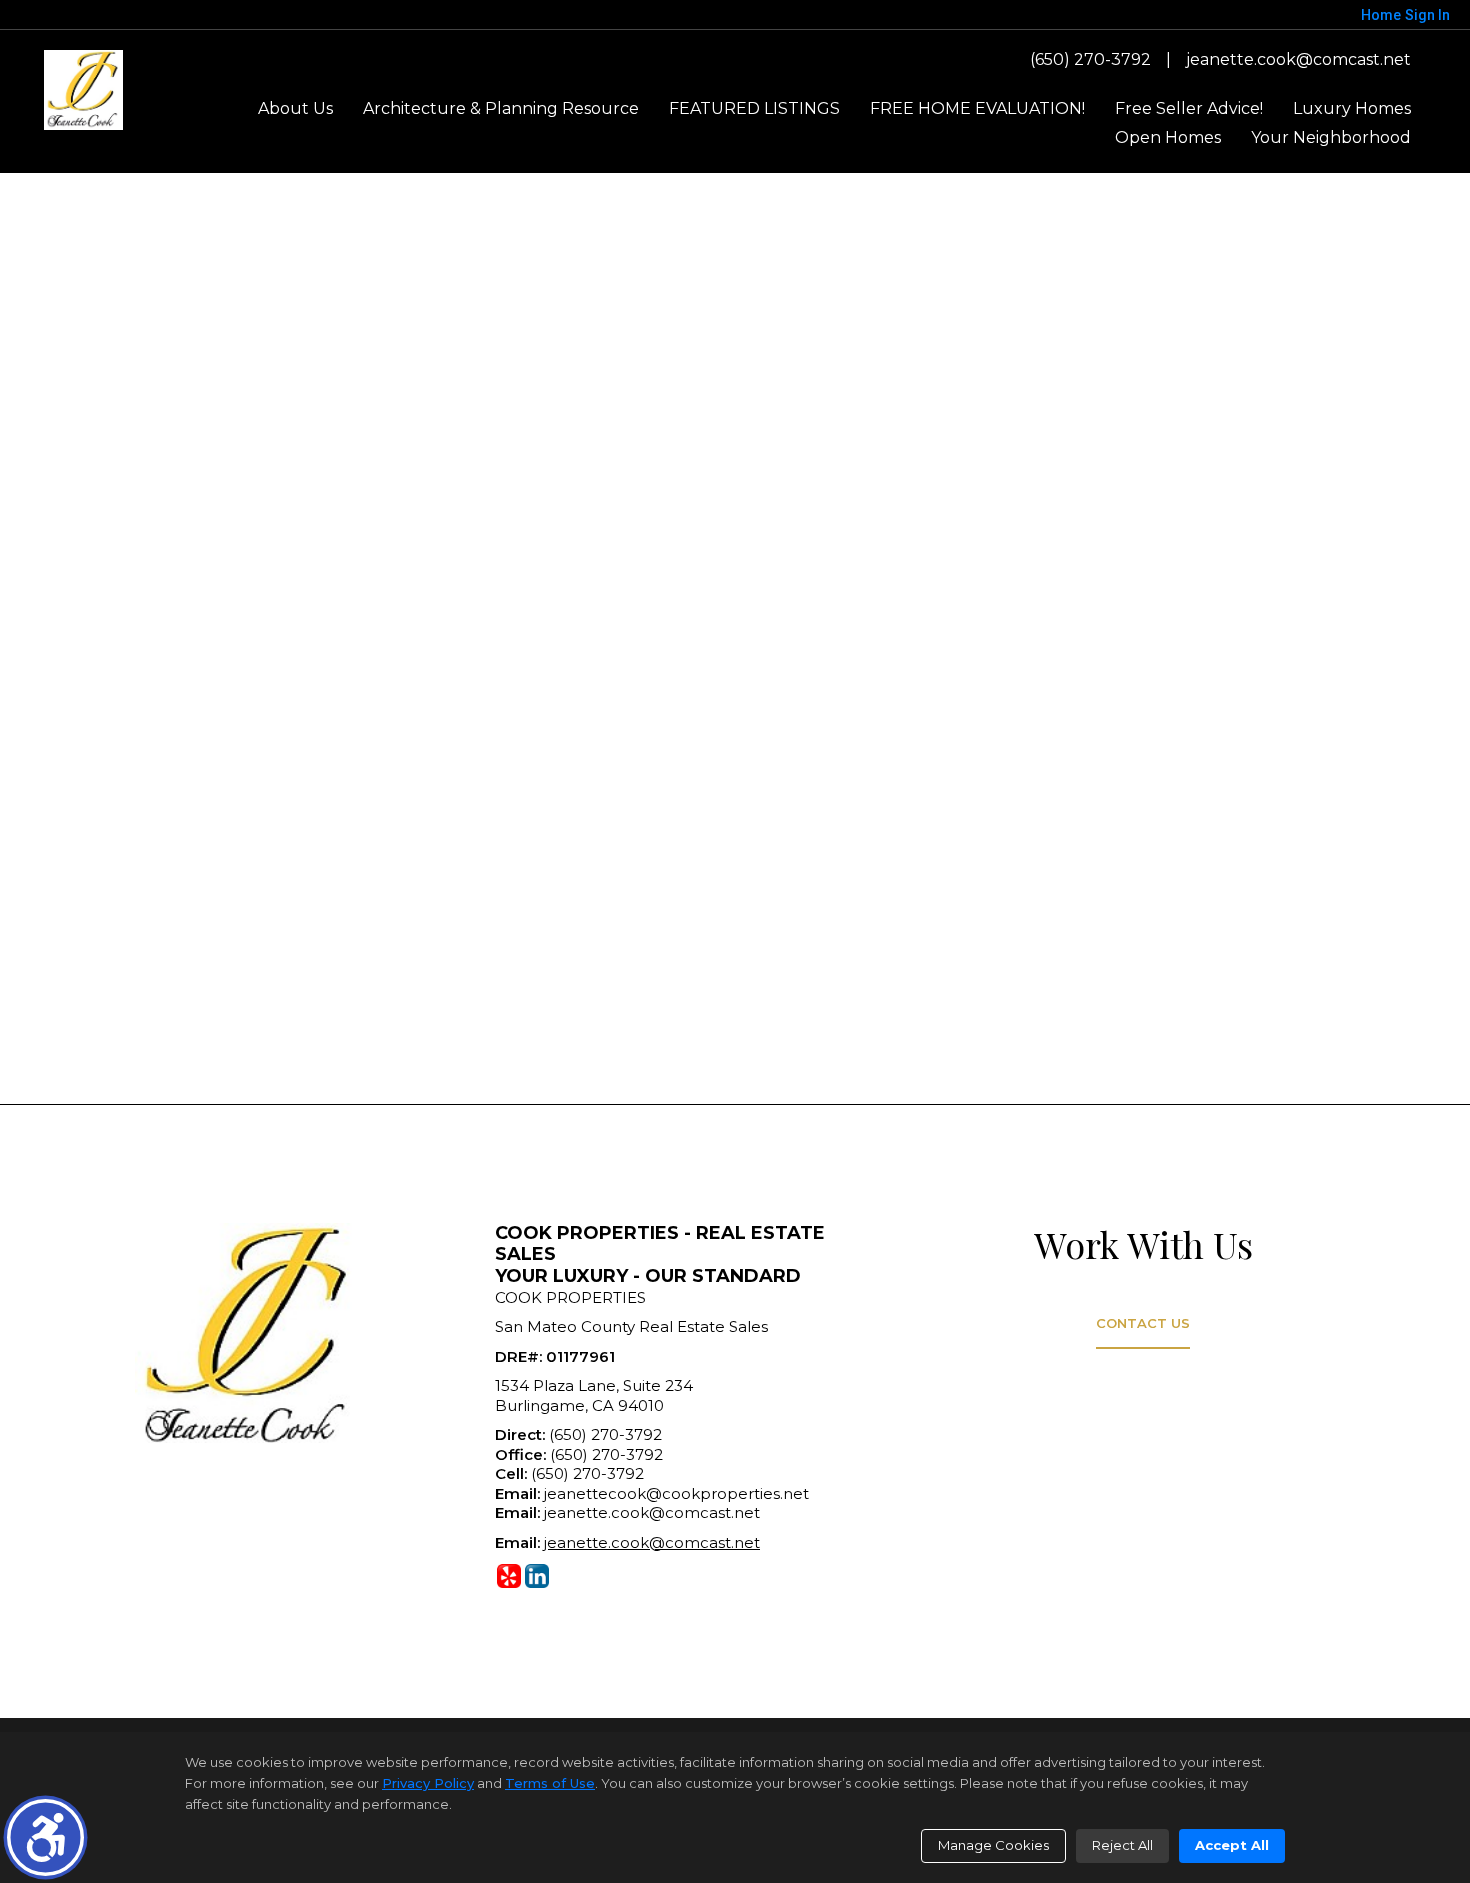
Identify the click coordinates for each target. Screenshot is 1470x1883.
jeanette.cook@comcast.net (1298, 59)
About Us (295, 108)
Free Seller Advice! (1189, 108)
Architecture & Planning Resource (501, 108)
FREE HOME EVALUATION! (977, 108)
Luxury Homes (1352, 108)
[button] (45, 1837)
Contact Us (1143, 1323)
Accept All (1232, 1845)
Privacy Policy (428, 1783)
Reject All (1122, 1845)
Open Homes (1168, 137)
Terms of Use (550, 1783)
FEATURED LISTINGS (754, 108)
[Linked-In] (537, 1576)
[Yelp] (509, 1576)
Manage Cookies (993, 1845)
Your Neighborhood (1331, 137)
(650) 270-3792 (1090, 59)
